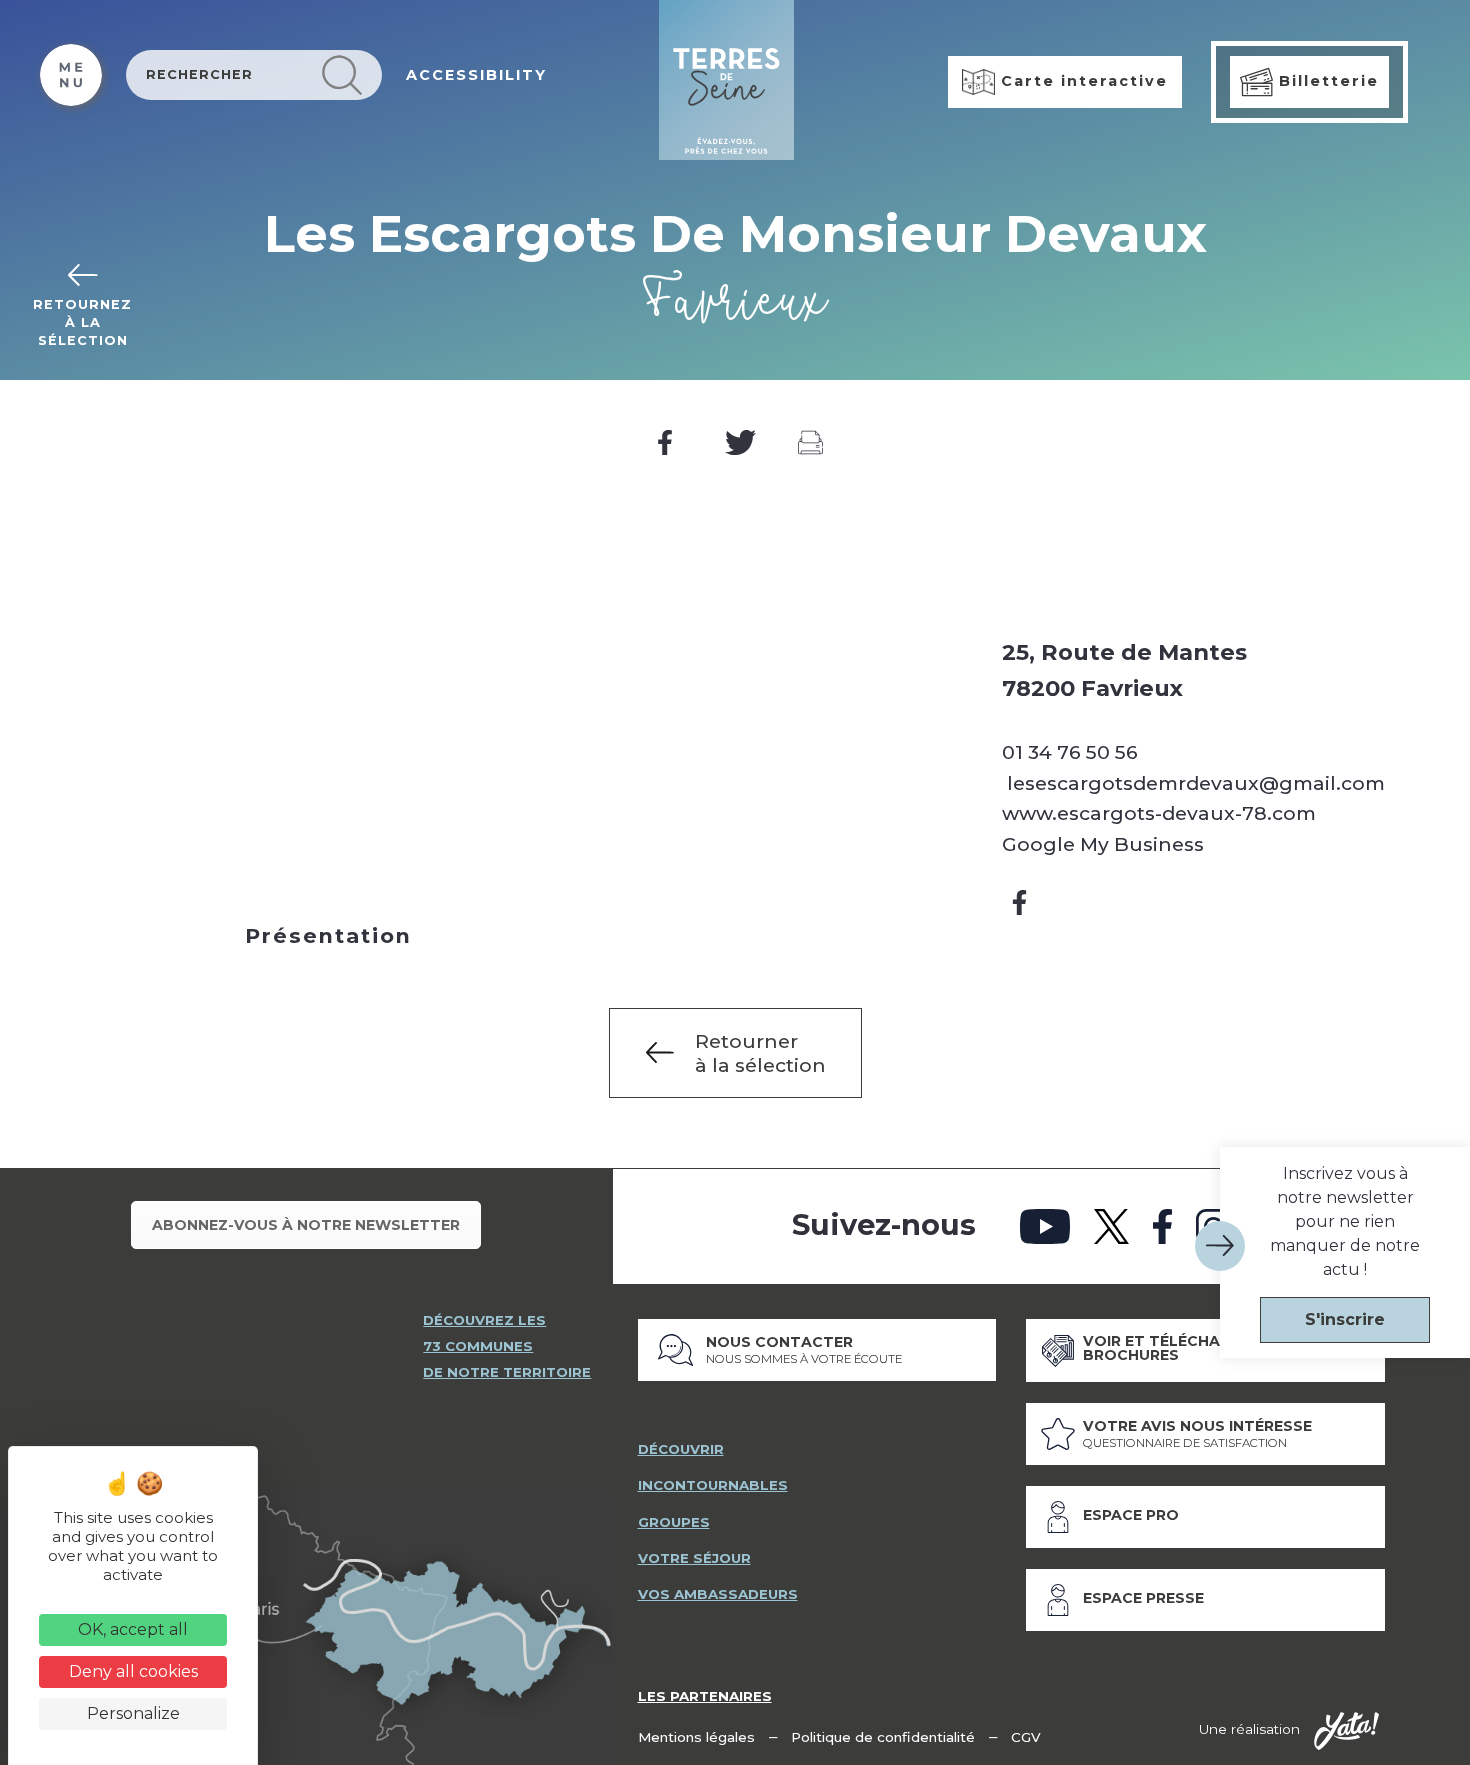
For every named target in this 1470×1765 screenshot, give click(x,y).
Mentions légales (696, 1737)
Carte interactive (1081, 81)
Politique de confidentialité (883, 1737)
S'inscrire (1345, 1319)
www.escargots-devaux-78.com (1159, 813)
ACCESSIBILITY (476, 75)
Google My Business (1103, 844)
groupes (674, 1522)
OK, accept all (133, 1629)
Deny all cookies (133, 1671)
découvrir (681, 1449)
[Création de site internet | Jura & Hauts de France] (1346, 1731)
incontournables (713, 1485)
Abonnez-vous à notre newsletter (306, 1225)
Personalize (133, 1713)
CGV (1026, 1737)
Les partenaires (705, 1696)
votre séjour (694, 1558)
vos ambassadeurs (718, 1594)
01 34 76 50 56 (1070, 752)
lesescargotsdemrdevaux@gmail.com (1193, 783)
